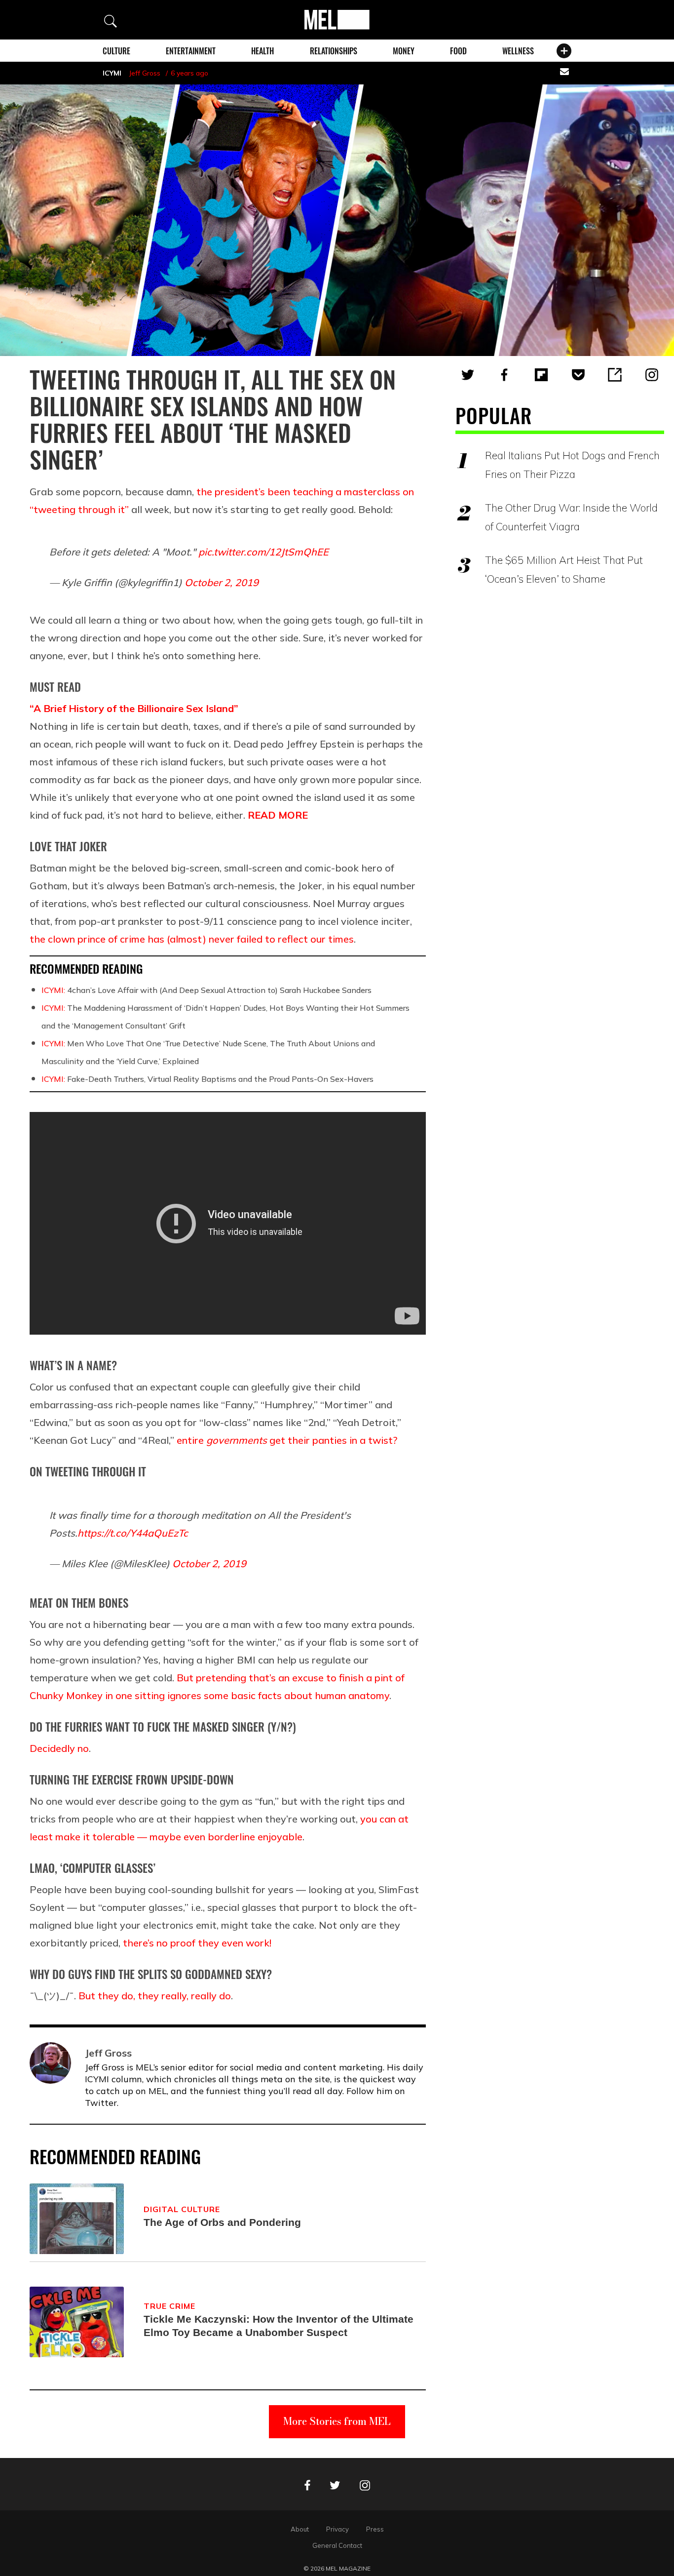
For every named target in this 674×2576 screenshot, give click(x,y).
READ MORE (278, 815)
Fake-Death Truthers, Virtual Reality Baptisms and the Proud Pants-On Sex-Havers (207, 1079)
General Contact (337, 2545)
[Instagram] (652, 375)
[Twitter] (468, 375)
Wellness (518, 51)
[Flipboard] (541, 375)
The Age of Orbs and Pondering (222, 2222)
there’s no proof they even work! (197, 1943)
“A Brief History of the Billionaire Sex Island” (134, 708)
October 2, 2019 (222, 582)
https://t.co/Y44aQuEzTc (133, 1533)
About (300, 2529)
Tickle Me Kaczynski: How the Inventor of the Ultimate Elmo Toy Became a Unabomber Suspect (279, 2326)
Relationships (334, 51)
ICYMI (112, 73)
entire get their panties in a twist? (287, 1440)
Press (375, 2529)
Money (404, 51)
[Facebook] (504, 375)
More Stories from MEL (337, 2421)
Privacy (337, 2529)
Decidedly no (59, 1748)
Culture (116, 51)
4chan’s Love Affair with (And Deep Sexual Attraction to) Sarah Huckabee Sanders (206, 990)
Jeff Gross (145, 73)
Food (458, 51)
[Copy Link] (615, 375)
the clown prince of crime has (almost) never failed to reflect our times (192, 939)
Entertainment (191, 51)
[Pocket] (578, 375)
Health (262, 51)
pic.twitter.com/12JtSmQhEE (263, 552)
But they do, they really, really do (155, 1996)
